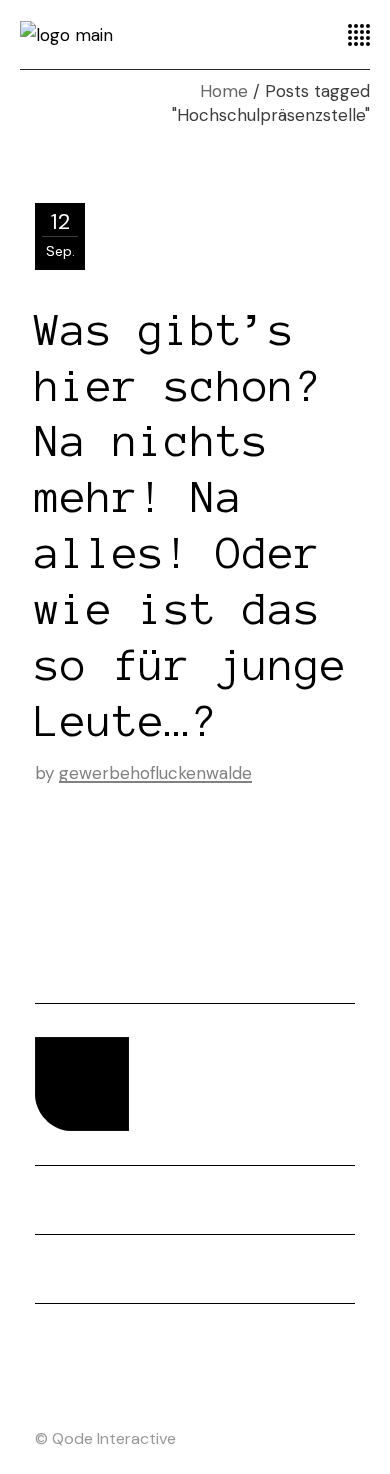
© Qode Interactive (105, 1438)
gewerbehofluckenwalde (155, 773)
